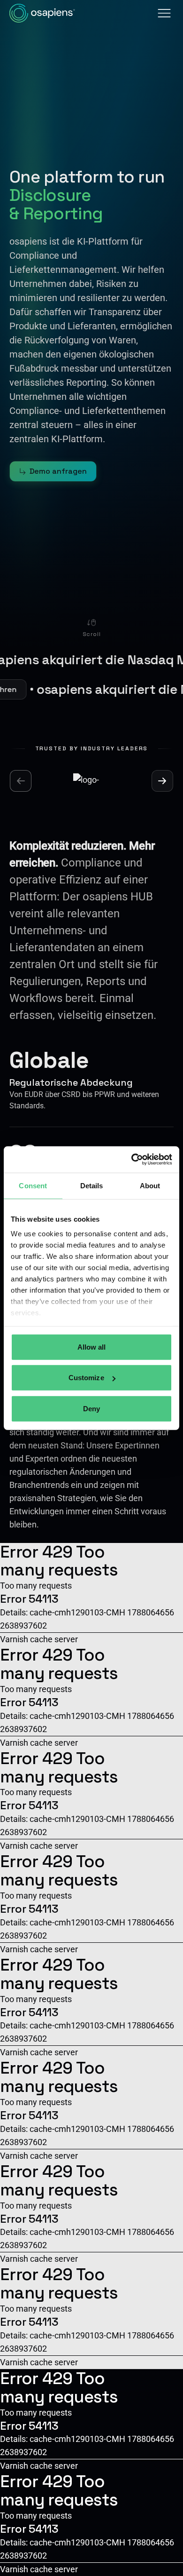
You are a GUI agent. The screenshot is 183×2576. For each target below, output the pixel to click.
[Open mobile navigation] (164, 13)
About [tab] (150, 1185)
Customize (86, 1378)
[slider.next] (162, 781)
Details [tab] (92, 1185)
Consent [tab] (33, 1185)
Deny (91, 1408)
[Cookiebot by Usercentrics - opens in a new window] (132, 1160)
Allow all (92, 1347)
